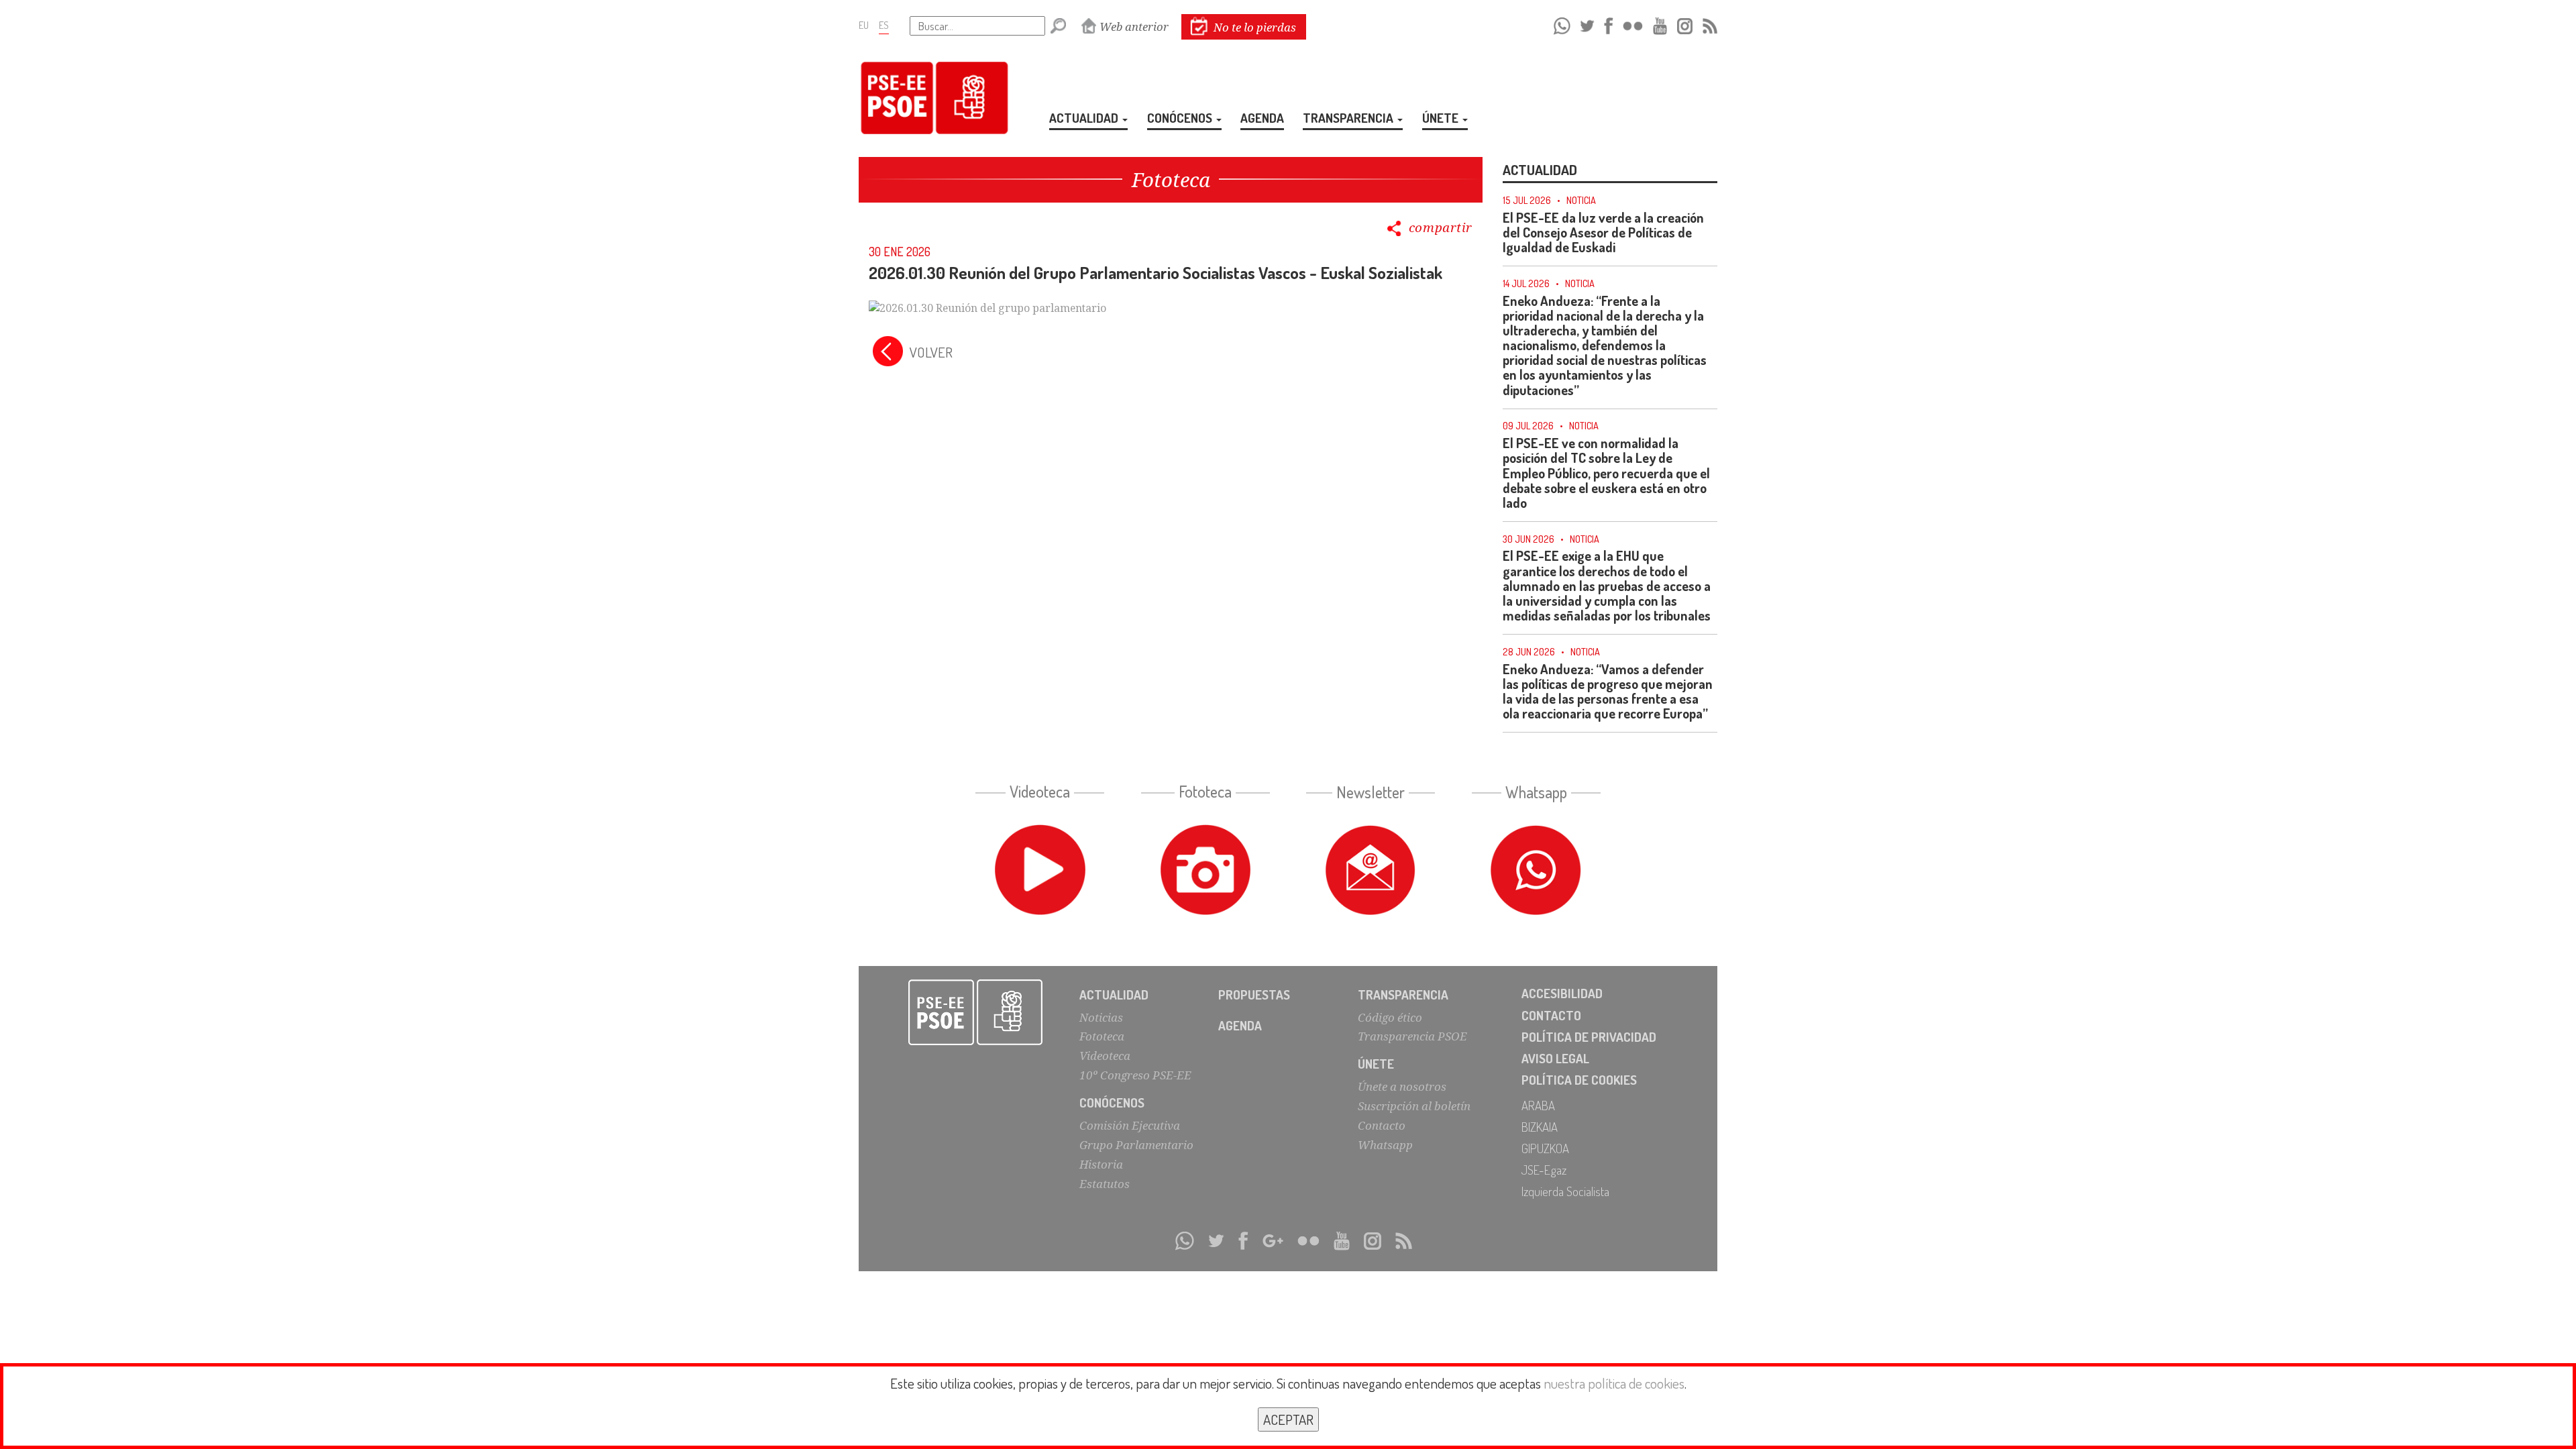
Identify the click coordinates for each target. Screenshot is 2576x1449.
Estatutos (1105, 1184)
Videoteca (1105, 1056)
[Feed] (1710, 24)
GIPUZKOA (1545, 1148)
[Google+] (1273, 1239)
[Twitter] (1587, 24)
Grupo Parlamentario (1136, 1145)
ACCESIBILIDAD (1562, 993)
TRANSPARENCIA (1349, 118)
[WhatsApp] (1562, 24)
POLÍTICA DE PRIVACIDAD (1589, 1037)
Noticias (1101, 1017)
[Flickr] (1633, 24)
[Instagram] (1685, 24)
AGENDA (1262, 118)
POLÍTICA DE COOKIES (1579, 1080)
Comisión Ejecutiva (1130, 1125)
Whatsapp (1385, 1145)
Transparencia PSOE (1412, 1036)
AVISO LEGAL (1555, 1058)
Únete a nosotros (1402, 1086)
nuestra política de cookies (1614, 1383)
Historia (1101, 1164)
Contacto (1382, 1125)
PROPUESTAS (1254, 995)
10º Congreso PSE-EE (1135, 1075)
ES (884, 25)
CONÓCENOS (1181, 118)
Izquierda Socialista (1565, 1191)
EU (864, 25)
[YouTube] (1660, 24)
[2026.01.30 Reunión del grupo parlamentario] (987, 307)
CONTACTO (1551, 1015)
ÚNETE (1442, 118)
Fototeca (1102, 1036)
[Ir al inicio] (976, 1012)
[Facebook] (1608, 24)
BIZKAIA (1540, 1127)
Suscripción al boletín (1414, 1106)
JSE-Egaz (1544, 1170)
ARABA (1538, 1105)
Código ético (1390, 1017)
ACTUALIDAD (1085, 118)
